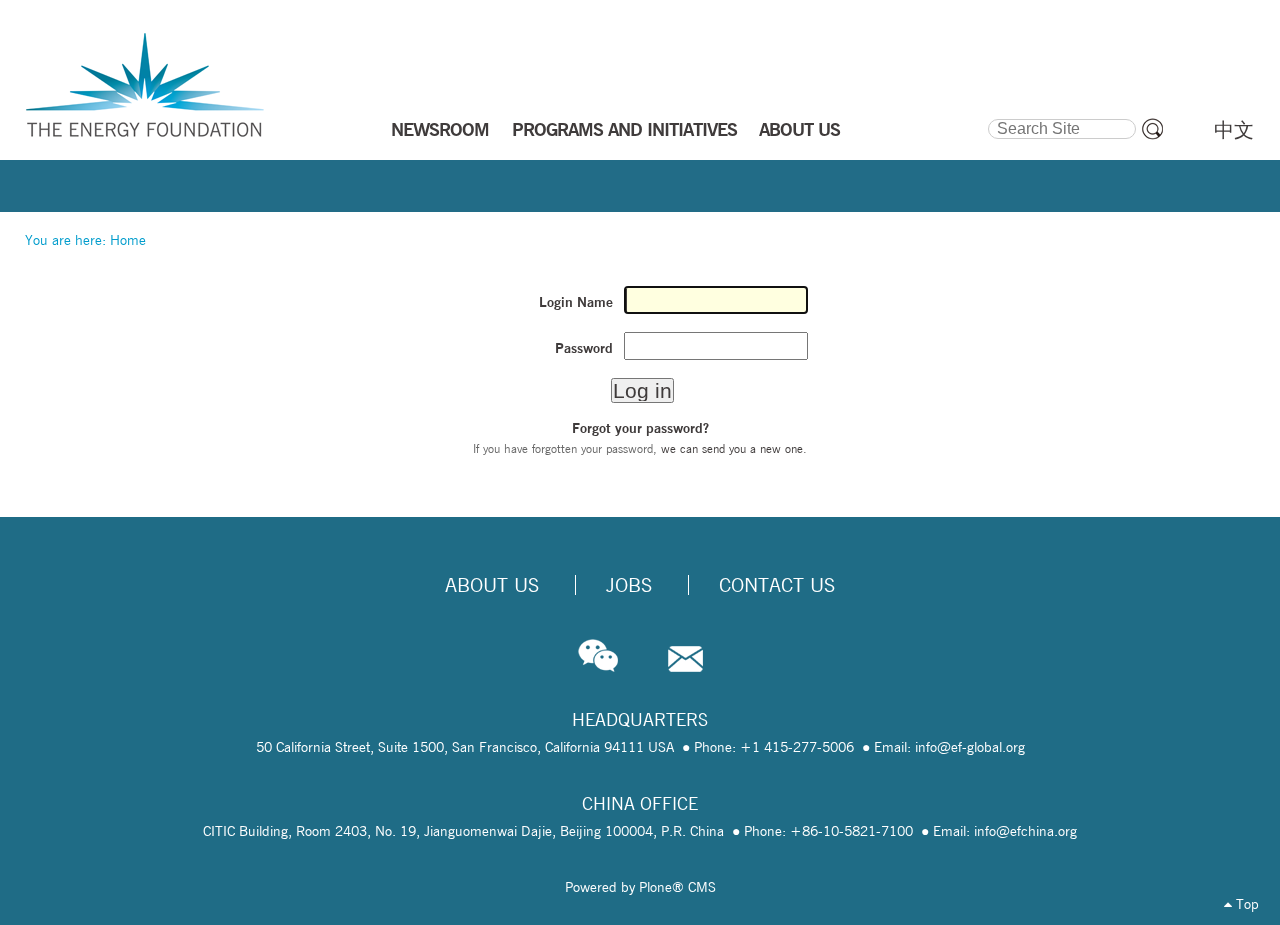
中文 (1234, 130)
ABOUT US (799, 129)
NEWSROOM (440, 129)
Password (584, 348)
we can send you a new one (732, 448)
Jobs (629, 585)
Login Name (576, 302)
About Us (492, 585)
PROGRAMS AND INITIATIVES (624, 129)
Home (128, 240)
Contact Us (777, 585)
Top (1245, 904)
